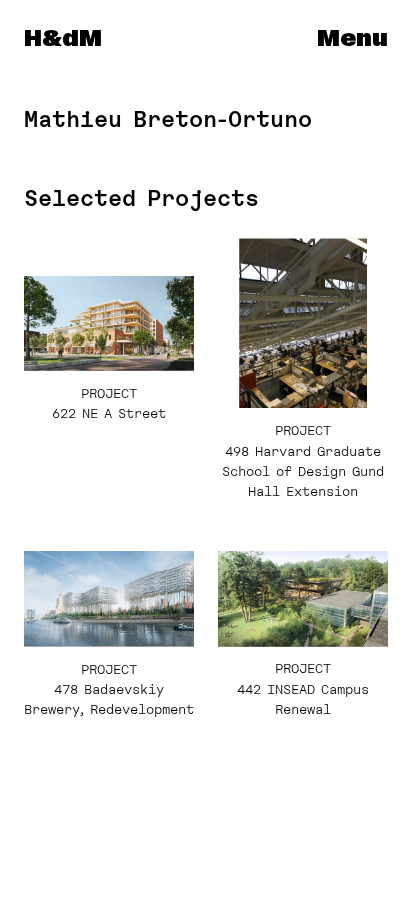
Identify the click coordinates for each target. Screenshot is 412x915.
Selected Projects (141, 198)
